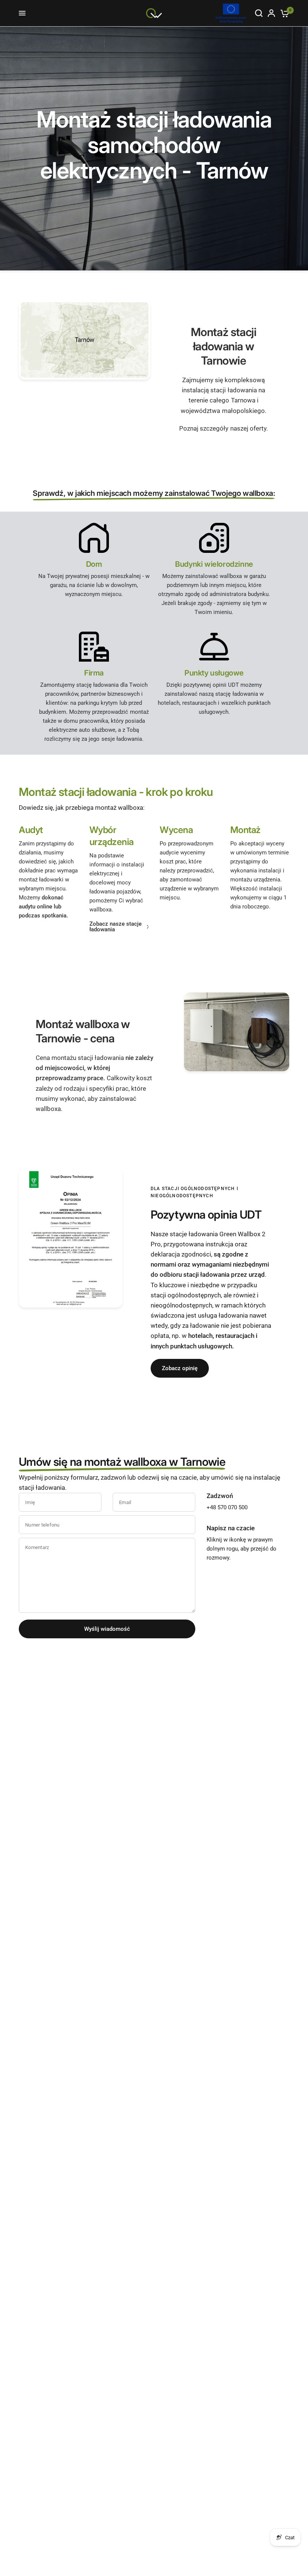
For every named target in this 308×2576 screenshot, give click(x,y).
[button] (180, 1368)
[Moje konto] (271, 13)
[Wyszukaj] (259, 13)
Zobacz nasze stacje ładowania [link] (115, 927)
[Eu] (231, 13)
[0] (283, 13)
